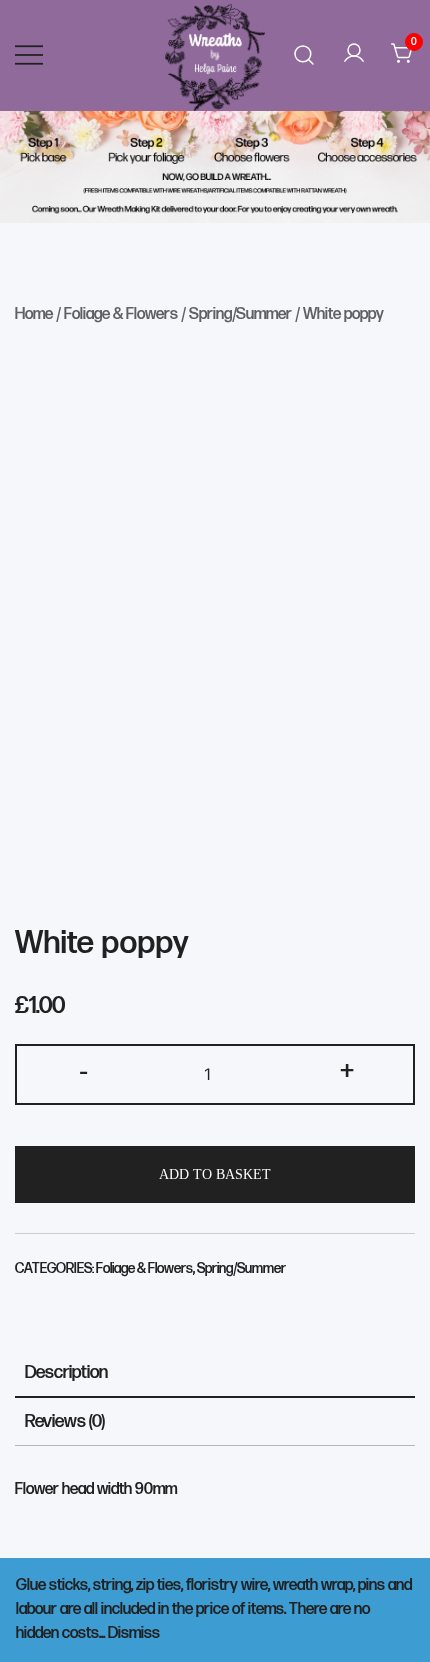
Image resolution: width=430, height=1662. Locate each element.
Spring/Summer (240, 314)
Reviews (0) (65, 1421)
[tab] (215, 1373)
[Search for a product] (304, 55)
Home (34, 314)
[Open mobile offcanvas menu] (29, 55)
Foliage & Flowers (121, 314)
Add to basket (215, 1174)
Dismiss (134, 1633)
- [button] (83, 1072)
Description (66, 1372)
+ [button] (347, 1072)
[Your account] (354, 55)
